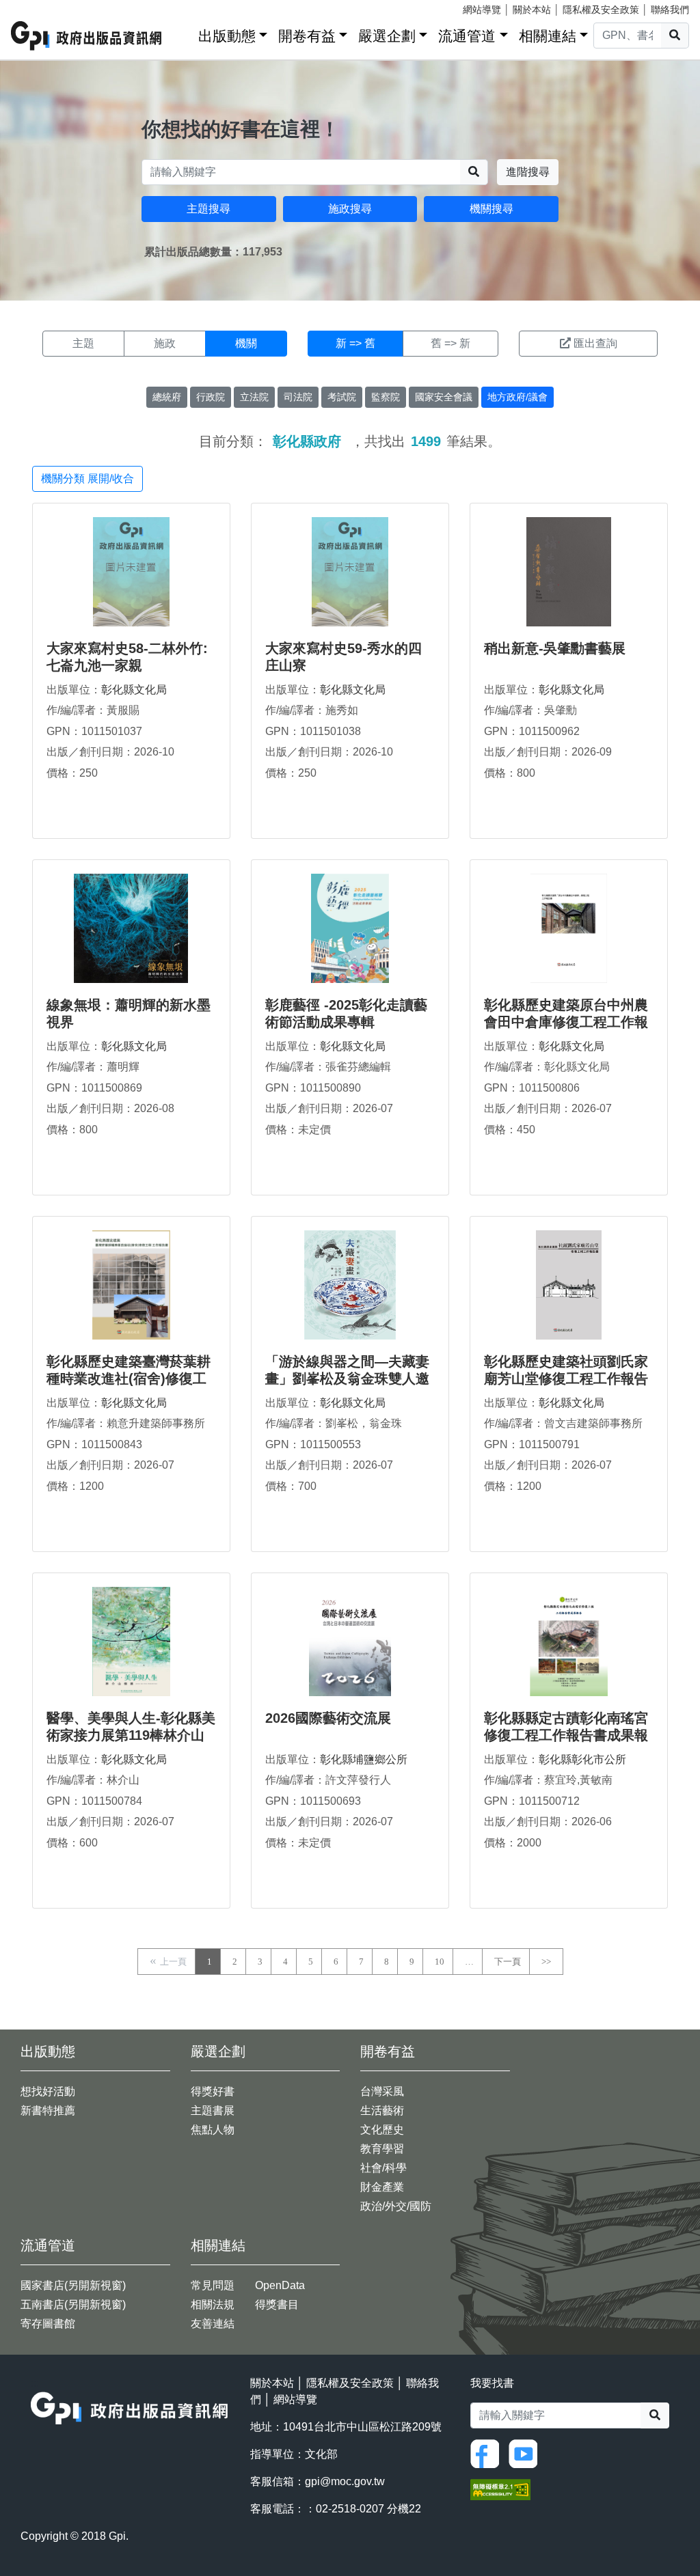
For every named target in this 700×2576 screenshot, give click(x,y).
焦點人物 (213, 2130)
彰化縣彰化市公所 (582, 1759)
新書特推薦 (48, 2110)
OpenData (280, 2285)
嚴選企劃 (387, 36)
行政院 (211, 397)
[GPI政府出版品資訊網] (87, 36)
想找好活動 (48, 2091)
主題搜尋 (208, 209)
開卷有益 (307, 36)
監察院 (386, 397)
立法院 (254, 397)
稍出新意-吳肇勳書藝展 (555, 648)
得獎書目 (277, 2304)
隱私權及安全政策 (601, 10)
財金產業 (382, 2187)
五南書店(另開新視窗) (73, 2304)
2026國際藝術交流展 (328, 1718)
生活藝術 (382, 2110)
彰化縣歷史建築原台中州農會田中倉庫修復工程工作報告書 (566, 1022)
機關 (246, 343)
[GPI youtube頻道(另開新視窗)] (526, 2453)
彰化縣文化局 (134, 690)
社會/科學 (383, 2168)
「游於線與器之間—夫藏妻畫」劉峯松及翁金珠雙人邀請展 (347, 1379)
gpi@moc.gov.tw (345, 2481)
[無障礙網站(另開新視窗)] (500, 2489)
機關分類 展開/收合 (87, 479)
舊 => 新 (450, 343)
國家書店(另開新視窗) (73, 2285)
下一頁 (508, 1962)
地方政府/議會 (517, 397)
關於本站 (532, 10)
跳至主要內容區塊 (38, 7)
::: (183, 33)
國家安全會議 (444, 397)
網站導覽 (482, 10)
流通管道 (467, 36)
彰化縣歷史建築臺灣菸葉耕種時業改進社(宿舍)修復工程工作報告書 (129, 1379)
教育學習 (382, 2149)
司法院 (298, 397)
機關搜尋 (492, 209)
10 (440, 1962)
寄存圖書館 (48, 2324)
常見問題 (213, 2285)
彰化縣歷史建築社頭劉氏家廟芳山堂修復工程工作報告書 (566, 1379)
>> (546, 1962)
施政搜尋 (350, 209)
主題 (83, 343)
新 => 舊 (355, 343)
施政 (165, 343)
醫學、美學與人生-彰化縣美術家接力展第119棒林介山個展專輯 (131, 1735)
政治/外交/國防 (396, 2206)
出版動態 (227, 36)
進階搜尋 (528, 172)
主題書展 (213, 2110)
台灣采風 (382, 2091)
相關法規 (213, 2304)
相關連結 (548, 36)
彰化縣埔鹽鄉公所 (364, 1759)
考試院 (342, 397)
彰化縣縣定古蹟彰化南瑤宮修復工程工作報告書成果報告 (566, 1735)
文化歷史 (382, 2130)
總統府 (167, 397)
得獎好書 (213, 2091)
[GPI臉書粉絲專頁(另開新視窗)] (488, 2453)
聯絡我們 (670, 10)
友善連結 (213, 2324)
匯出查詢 (595, 343)
